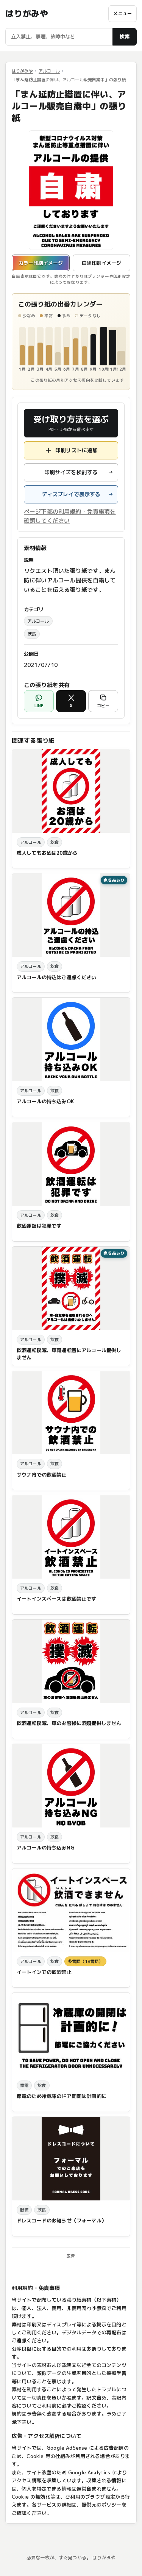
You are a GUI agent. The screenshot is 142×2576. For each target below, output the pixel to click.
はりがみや (27, 14)
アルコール (49, 71)
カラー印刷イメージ (41, 263)
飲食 (32, 634)
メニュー (122, 13)
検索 (125, 36)
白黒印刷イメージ (101, 263)
